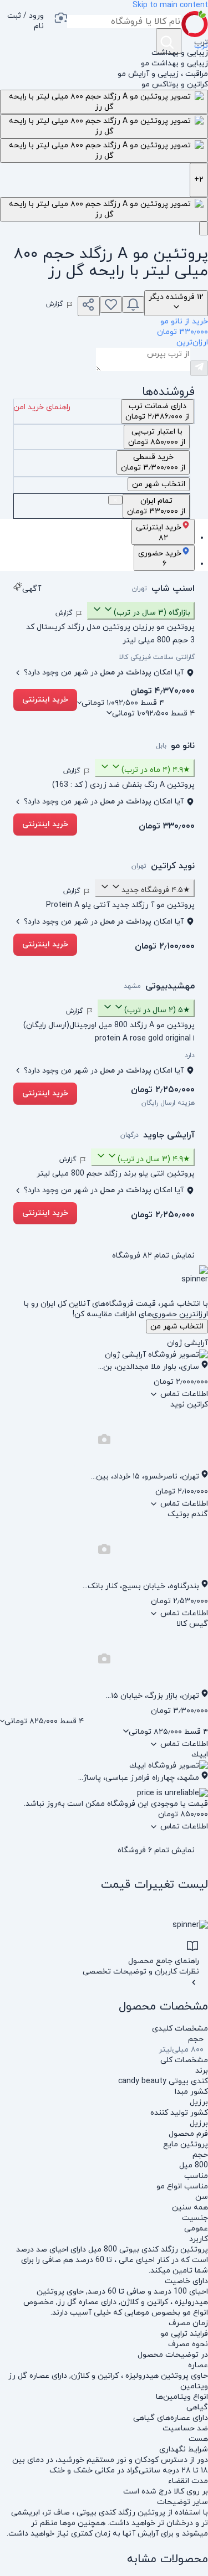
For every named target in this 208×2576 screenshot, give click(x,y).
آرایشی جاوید (169, 1135)
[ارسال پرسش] (199, 368)
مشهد (132, 986)
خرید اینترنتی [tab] (159, 533)
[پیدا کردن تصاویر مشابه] (204, 228)
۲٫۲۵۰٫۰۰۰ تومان (163, 1090)
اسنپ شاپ (173, 589)
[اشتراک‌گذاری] (89, 306)
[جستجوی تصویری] (60, 19)
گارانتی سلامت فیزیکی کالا (157, 657)
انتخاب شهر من (177, 1326)
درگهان (130, 1135)
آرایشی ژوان (187, 1343)
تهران (139, 589)
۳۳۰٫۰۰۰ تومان (167, 826)
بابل (161, 746)
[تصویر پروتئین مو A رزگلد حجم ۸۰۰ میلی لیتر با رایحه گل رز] (104, 102)
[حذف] (115, 500)
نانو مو (183, 746)
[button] (22, 24)
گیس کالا (192, 1624)
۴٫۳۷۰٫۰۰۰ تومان (163, 691)
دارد (190, 1055)
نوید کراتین (173, 866)
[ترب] (195, 24)
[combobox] (124, 22)
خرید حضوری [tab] (160, 559)
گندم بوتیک (188, 1514)
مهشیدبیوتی (170, 986)
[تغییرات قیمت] (133, 305)
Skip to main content (170, 5)
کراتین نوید (189, 1405)
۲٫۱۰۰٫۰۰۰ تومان (165, 946)
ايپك (200, 1755)
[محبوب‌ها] (111, 305)
